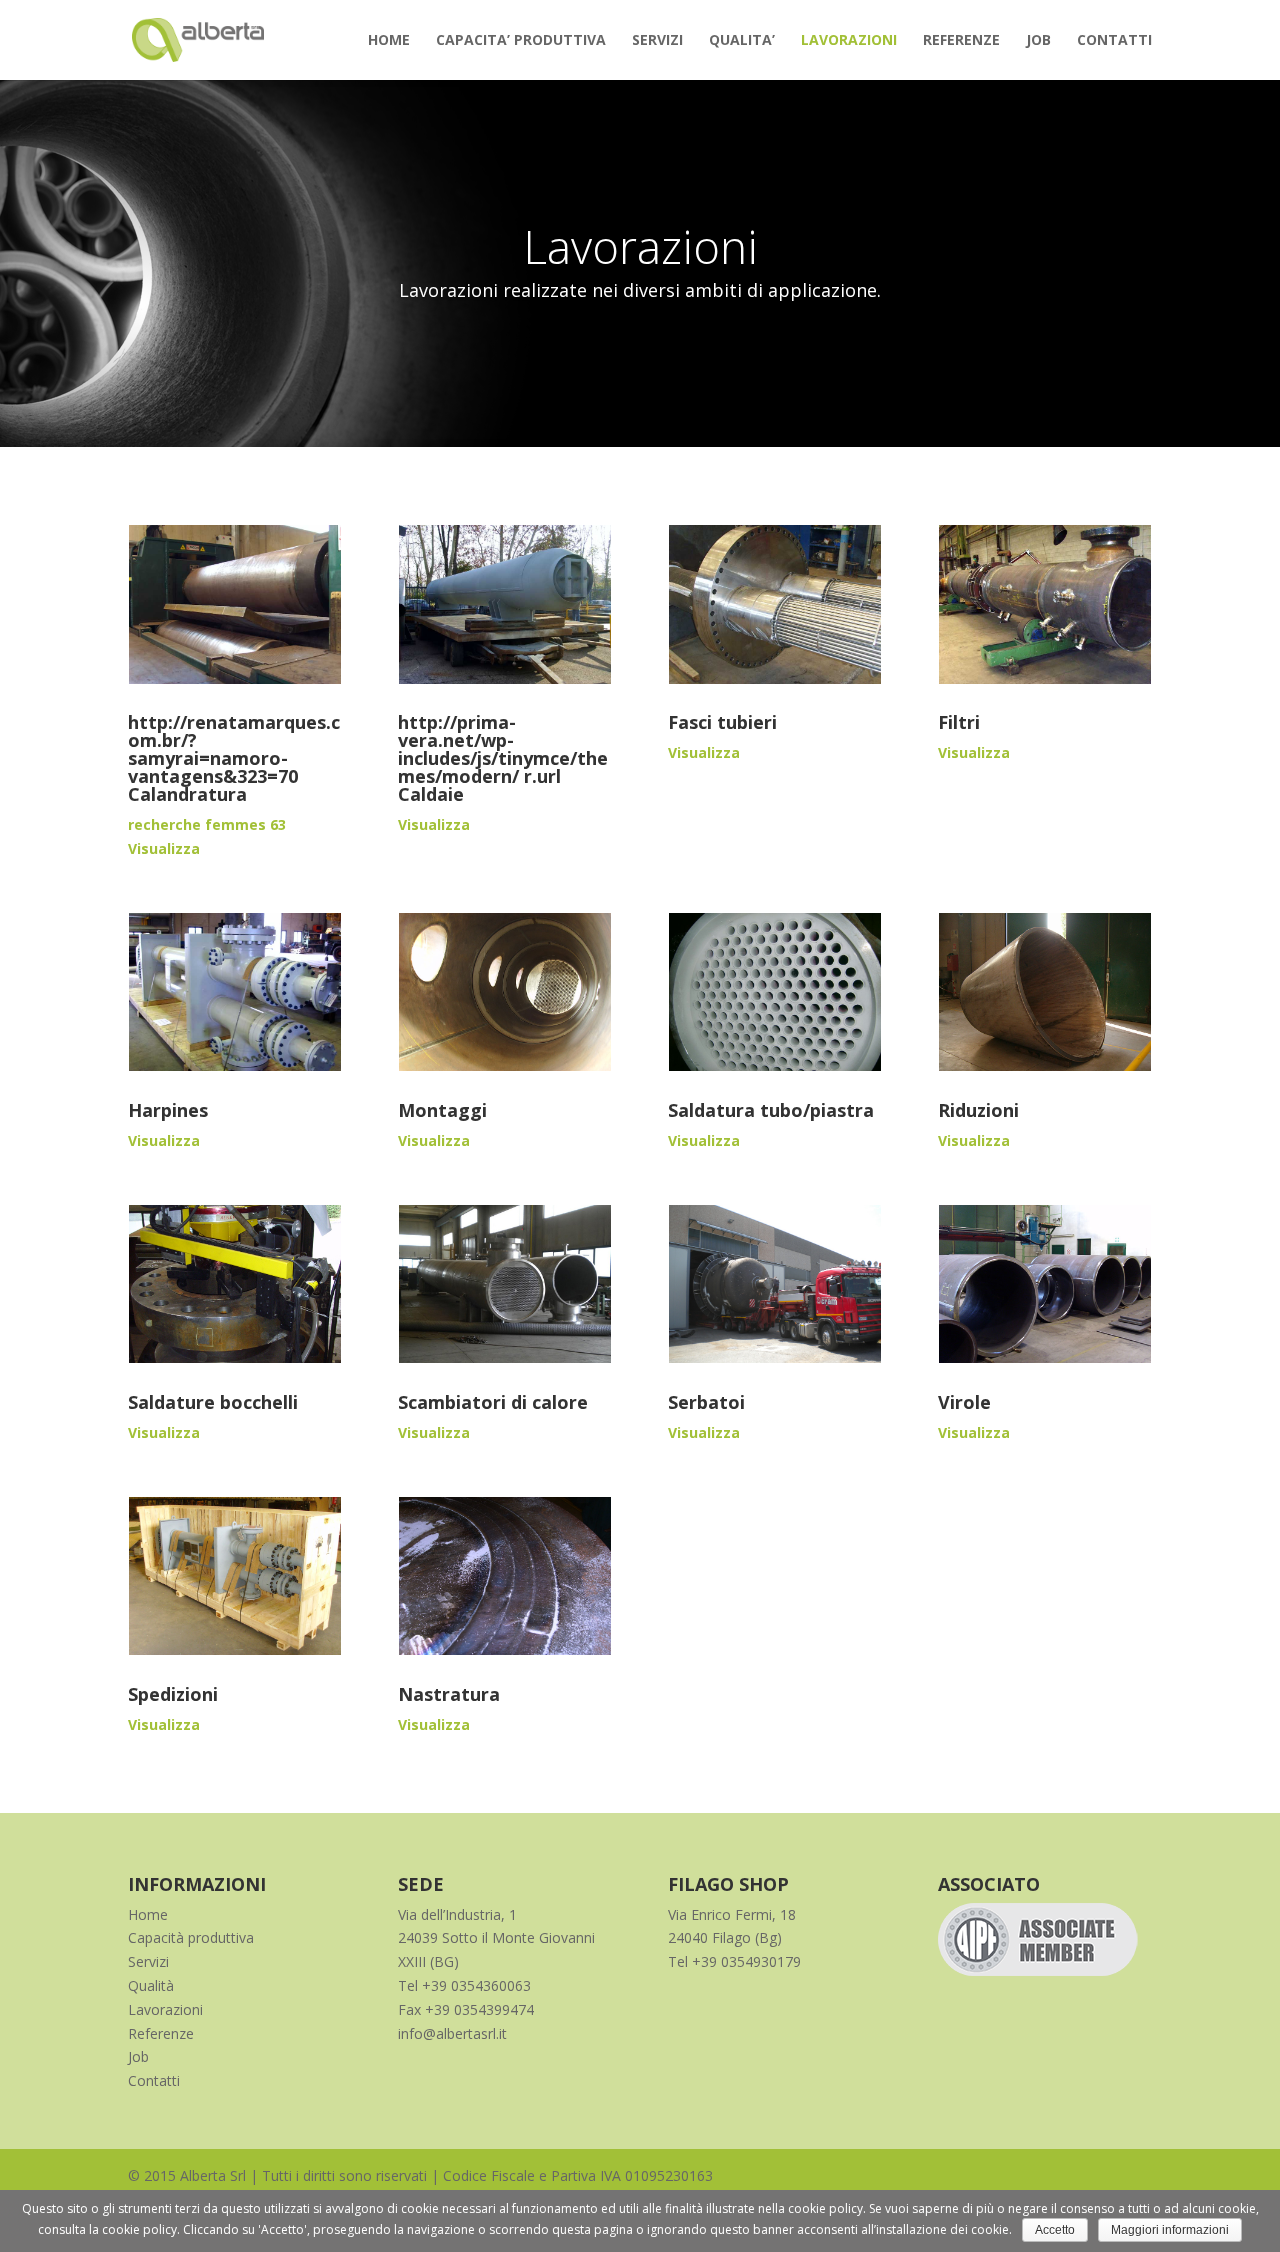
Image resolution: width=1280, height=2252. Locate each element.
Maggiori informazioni (1170, 2230)
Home (148, 1914)
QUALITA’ (742, 41)
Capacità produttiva (191, 1937)
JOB (1038, 41)
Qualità (151, 1985)
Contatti (154, 2080)
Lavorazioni (165, 2009)
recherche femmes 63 (207, 824)
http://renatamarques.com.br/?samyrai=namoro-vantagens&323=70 (234, 749)
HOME (389, 41)
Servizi (148, 1961)
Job (138, 2056)
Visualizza (164, 848)
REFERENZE (961, 41)
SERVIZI (657, 41)
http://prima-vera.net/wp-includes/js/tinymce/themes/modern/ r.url (503, 749)
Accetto (1055, 2230)
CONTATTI (1114, 41)
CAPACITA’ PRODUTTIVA (521, 41)
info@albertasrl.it (452, 2033)
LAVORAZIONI (849, 41)
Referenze (161, 2033)
